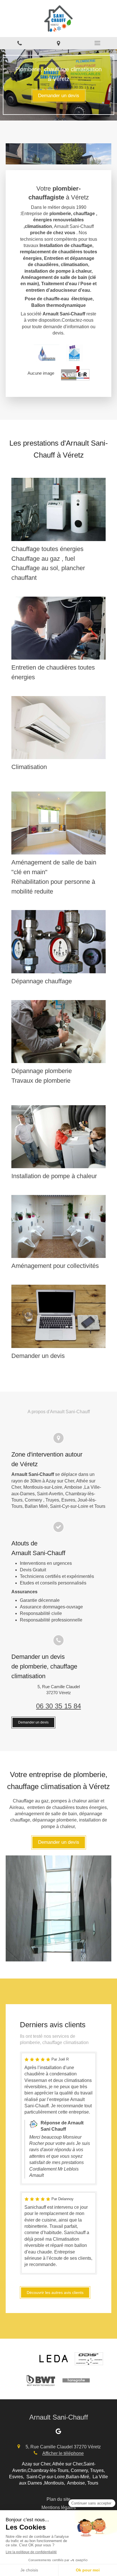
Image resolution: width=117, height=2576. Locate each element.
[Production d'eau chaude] (58, 1226)
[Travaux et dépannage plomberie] (58, 1032)
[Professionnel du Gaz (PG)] (47, 353)
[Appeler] (19, 43)
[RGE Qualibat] (75, 353)
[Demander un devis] (58, 1316)
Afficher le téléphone (63, 2453)
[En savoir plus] (58, 509)
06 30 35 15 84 (58, 1706)
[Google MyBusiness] (58, 2432)
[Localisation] (58, 43)
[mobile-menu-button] (98, 43)
